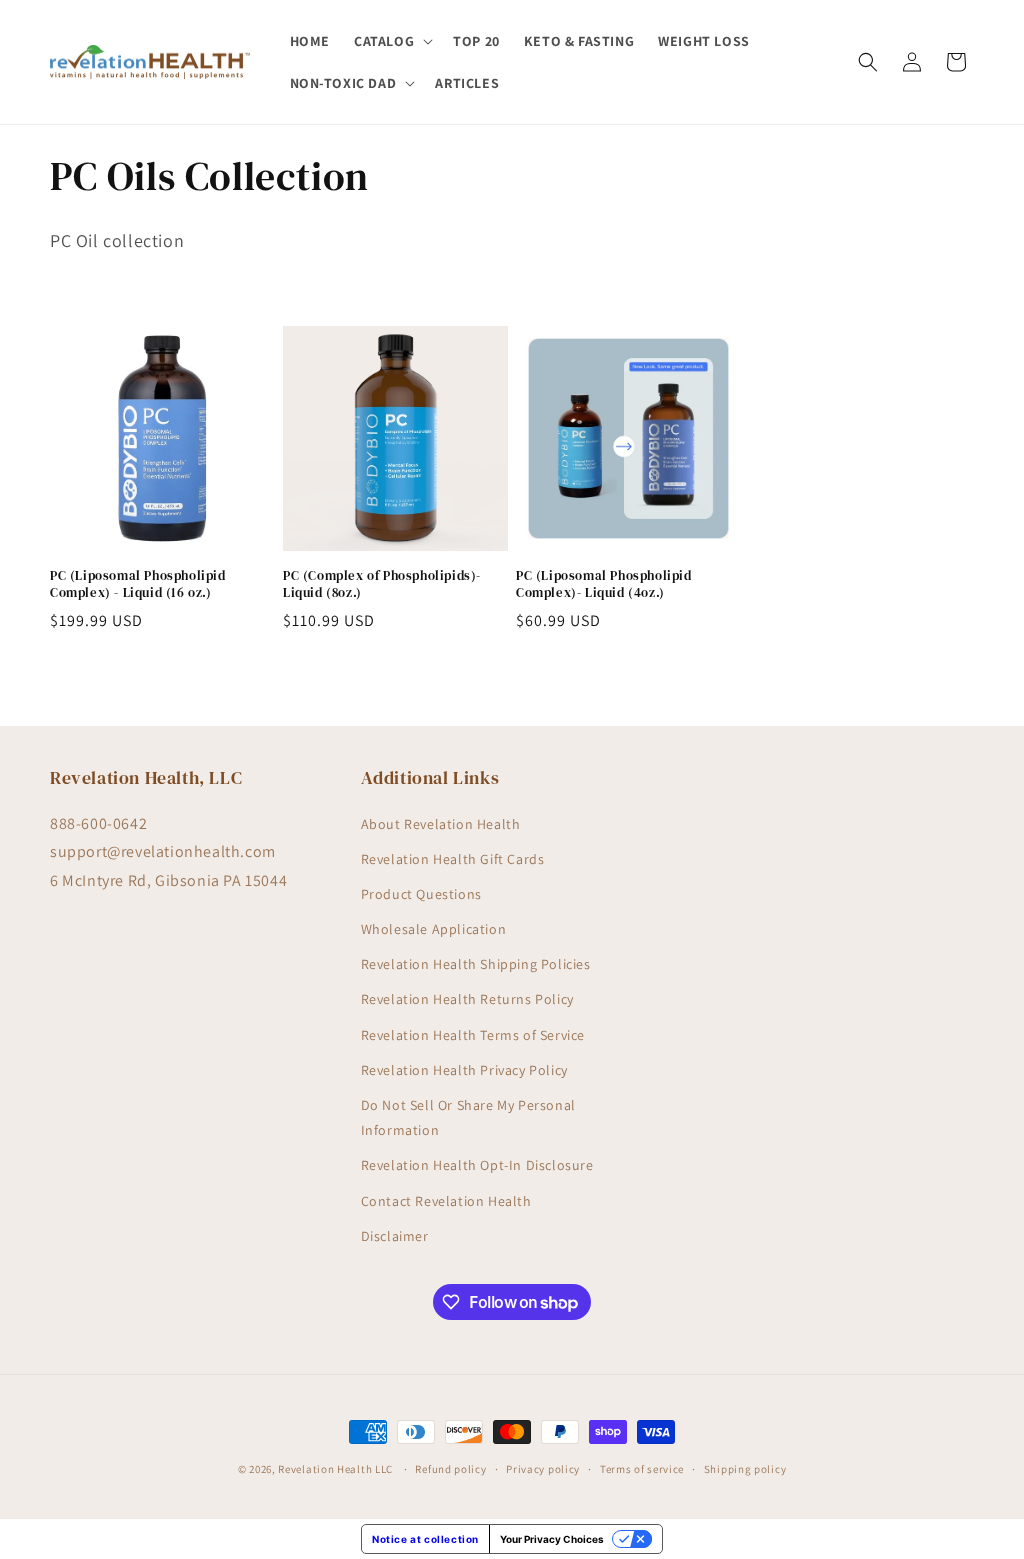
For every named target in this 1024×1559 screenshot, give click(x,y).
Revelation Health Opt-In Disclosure (477, 1165)
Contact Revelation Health (446, 1201)
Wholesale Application (434, 929)
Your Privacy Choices (552, 1539)
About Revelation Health (441, 824)
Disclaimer (395, 1236)
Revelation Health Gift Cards (453, 859)
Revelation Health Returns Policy (467, 999)
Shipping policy (745, 1469)
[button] (391, 41)
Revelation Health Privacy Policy (464, 1070)
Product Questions (421, 894)
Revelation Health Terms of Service (473, 1035)
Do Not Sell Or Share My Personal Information (468, 1117)
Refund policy (450, 1469)
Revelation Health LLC (335, 1469)
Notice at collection (425, 1539)
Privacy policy (543, 1469)
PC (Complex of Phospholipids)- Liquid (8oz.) (382, 584)
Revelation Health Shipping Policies (476, 964)
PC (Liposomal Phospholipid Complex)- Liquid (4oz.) (604, 584)
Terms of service (642, 1469)
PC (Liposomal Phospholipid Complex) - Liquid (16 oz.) (138, 584)
